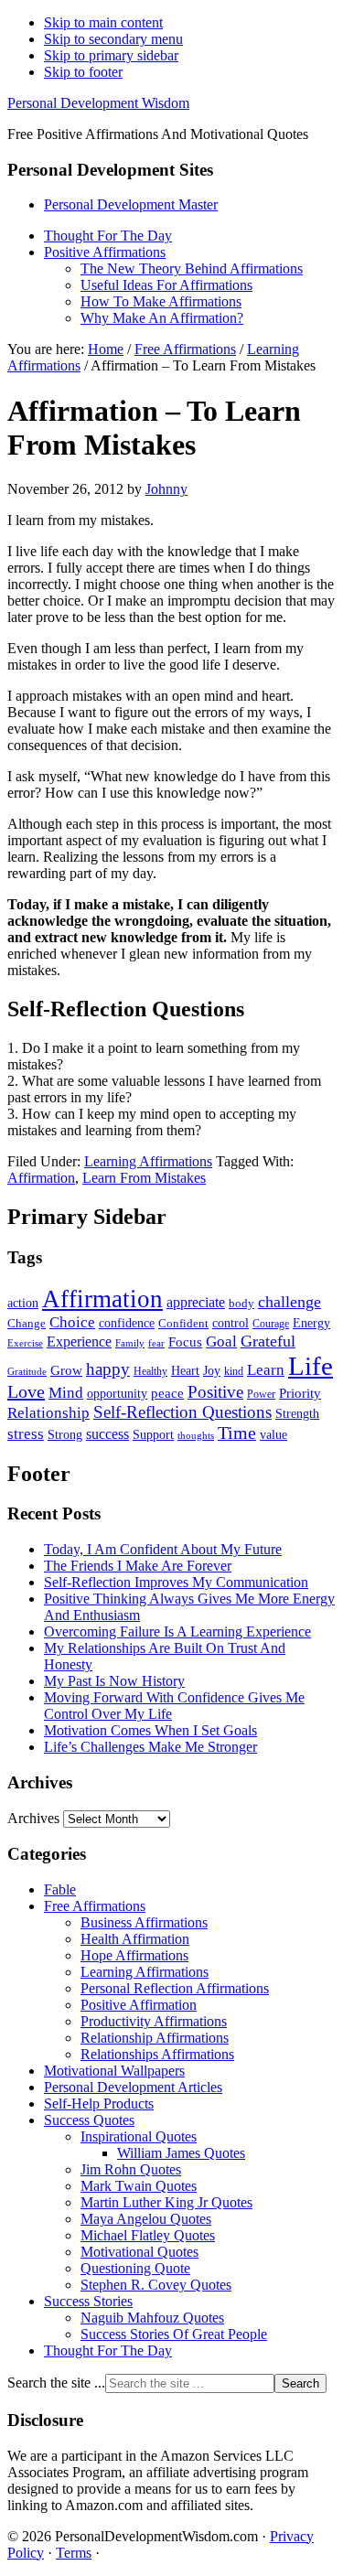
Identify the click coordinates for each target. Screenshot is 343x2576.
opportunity (117, 1393)
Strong (65, 1435)
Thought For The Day (108, 2351)
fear (156, 1343)
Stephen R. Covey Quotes (156, 2285)
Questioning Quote (135, 2268)
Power (261, 1395)
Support (153, 1434)
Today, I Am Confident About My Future (163, 1549)
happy (108, 1369)
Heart (185, 1370)
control (230, 1323)
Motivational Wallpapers (114, 2071)
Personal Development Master (131, 204)
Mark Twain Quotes (139, 2186)
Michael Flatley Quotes (148, 2235)
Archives (33, 1818)
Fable (60, 1889)
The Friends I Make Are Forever (138, 1566)
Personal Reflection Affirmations (175, 1988)
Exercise (25, 1343)
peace (167, 1393)
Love (26, 1391)
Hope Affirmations (134, 1955)
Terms (74, 2553)
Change (27, 1323)
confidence (127, 1323)
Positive (215, 1392)
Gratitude (27, 1371)
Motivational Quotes (139, 2252)
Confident (183, 1323)
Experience (79, 1342)
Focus (185, 1342)
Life (311, 1366)
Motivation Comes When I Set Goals (150, 1730)
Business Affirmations (144, 1922)
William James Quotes (181, 2153)
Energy (311, 1323)
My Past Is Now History (114, 1681)
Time (237, 1433)
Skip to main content (103, 22)
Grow (66, 1370)
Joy (212, 1370)
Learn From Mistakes (144, 1178)
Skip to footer (83, 72)
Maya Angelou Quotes (146, 2219)
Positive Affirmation (139, 2005)
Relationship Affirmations (155, 2038)
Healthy (150, 1371)
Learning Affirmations (148, 1161)
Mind (66, 1393)
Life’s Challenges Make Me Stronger (150, 1747)
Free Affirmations (95, 1906)
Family (130, 1343)
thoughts (196, 1436)
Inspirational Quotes (139, 2136)
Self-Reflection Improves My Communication (176, 1582)
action (23, 1303)
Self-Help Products (99, 2104)
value (273, 1434)
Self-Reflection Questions (182, 1412)
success (107, 1434)
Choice (72, 1322)
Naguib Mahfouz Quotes (152, 2318)
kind (234, 1372)
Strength (297, 1413)
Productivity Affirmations (154, 2021)
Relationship (48, 1413)
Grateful (268, 1341)
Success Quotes (89, 2120)
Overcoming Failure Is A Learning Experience (177, 1631)
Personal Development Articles (133, 2087)
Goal (221, 1342)
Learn (266, 1370)
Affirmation (41, 1178)
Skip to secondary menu (113, 39)
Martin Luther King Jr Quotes (166, 2202)
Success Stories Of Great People (174, 2334)
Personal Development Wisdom (98, 103)
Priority (300, 1393)
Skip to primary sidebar (111, 55)
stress (26, 1433)
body (241, 1303)
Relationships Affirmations (157, 2054)
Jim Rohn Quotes (131, 2169)
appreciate (196, 1302)
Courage (271, 1324)
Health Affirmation (135, 1939)
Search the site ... (56, 2383)
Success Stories (88, 2301)
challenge (289, 1302)
